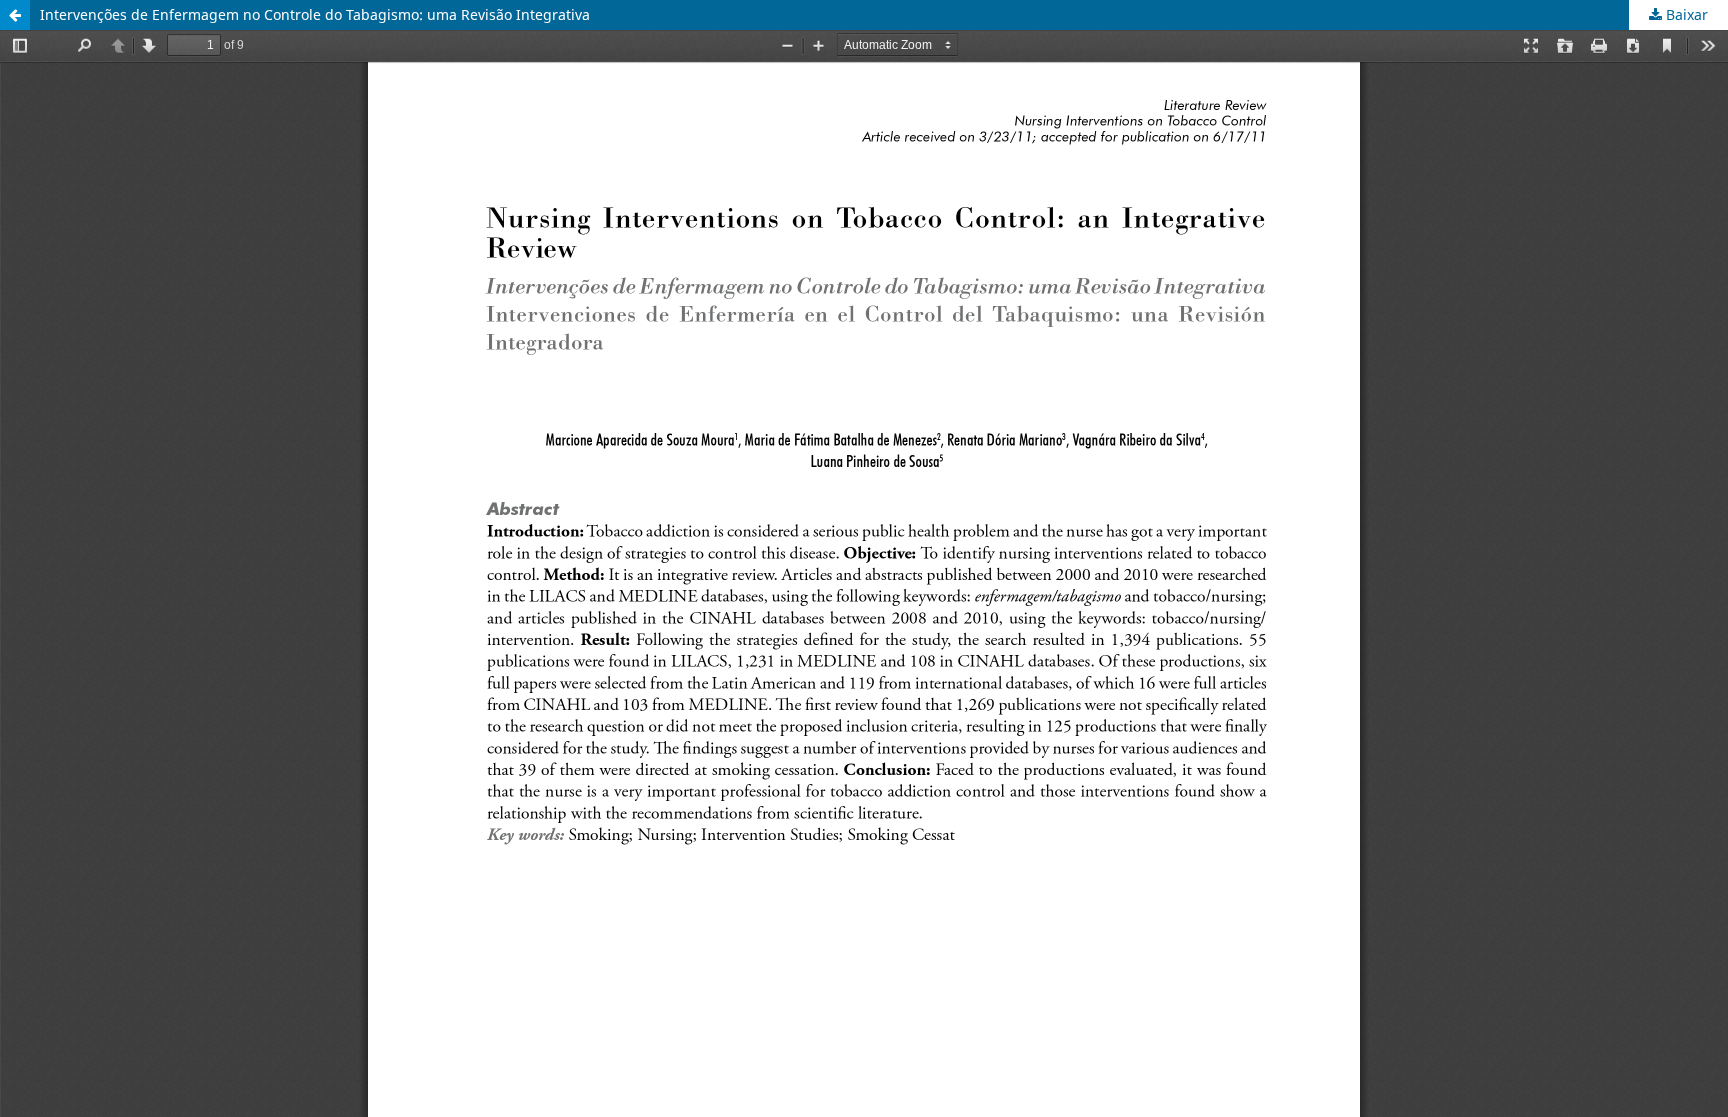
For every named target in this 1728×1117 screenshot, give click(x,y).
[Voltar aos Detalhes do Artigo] (15, 15)
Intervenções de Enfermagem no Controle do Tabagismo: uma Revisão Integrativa (315, 14)
